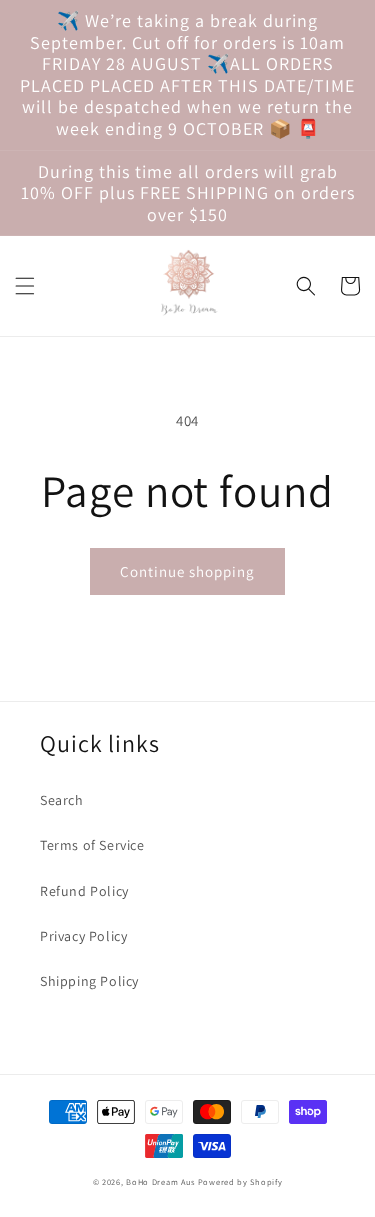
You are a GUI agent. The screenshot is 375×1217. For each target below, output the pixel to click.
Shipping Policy (89, 981)
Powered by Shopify (240, 1181)
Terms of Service (92, 845)
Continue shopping (187, 571)
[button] (25, 286)
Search (62, 800)
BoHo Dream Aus (162, 1181)
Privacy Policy (83, 936)
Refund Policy (84, 891)
